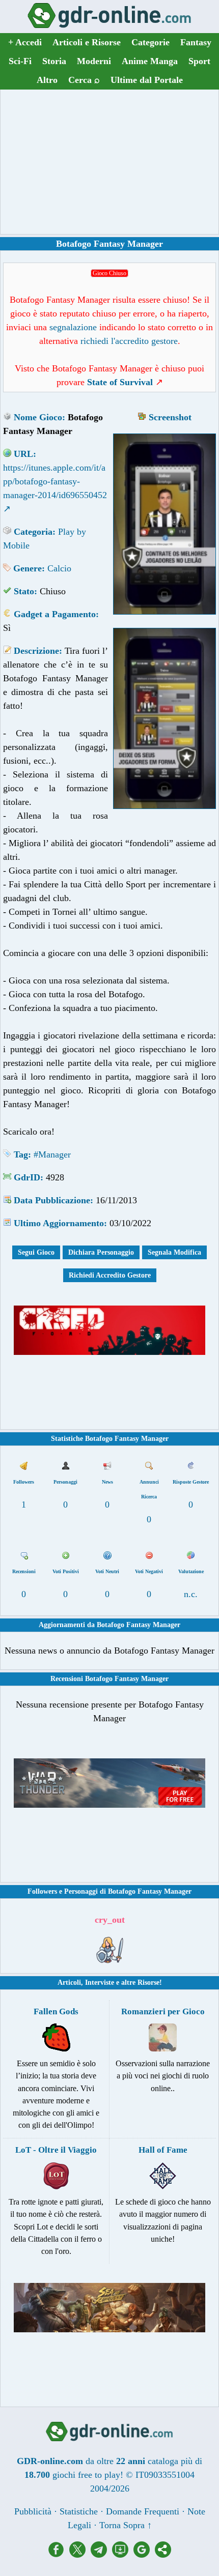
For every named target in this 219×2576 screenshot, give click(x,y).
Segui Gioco (36, 1252)
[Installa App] (123, 2555)
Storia (54, 61)
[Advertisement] (109, 162)
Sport (199, 61)
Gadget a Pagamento (55, 614)
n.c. (191, 1594)
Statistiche (79, 2511)
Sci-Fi (20, 61)
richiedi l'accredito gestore (129, 341)
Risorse (148, 1982)
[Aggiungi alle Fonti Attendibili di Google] (144, 2555)
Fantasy (196, 42)
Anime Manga (150, 61)
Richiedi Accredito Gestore (110, 1275)
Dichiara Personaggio (101, 1252)
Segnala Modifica (174, 1252)
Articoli (69, 1982)
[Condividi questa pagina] (163, 2555)
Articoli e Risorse (87, 42)
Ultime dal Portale (147, 80)
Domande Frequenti (143, 2511)
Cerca (84, 80)
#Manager (52, 1154)
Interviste (100, 1982)
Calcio (59, 568)
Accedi (25, 42)
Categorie (150, 42)
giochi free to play (86, 2475)
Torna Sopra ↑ (126, 2525)
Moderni (94, 61)
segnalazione (73, 327)
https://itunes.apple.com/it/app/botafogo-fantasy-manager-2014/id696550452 (55, 481)
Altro (47, 80)
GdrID (27, 1177)
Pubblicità (33, 2511)
